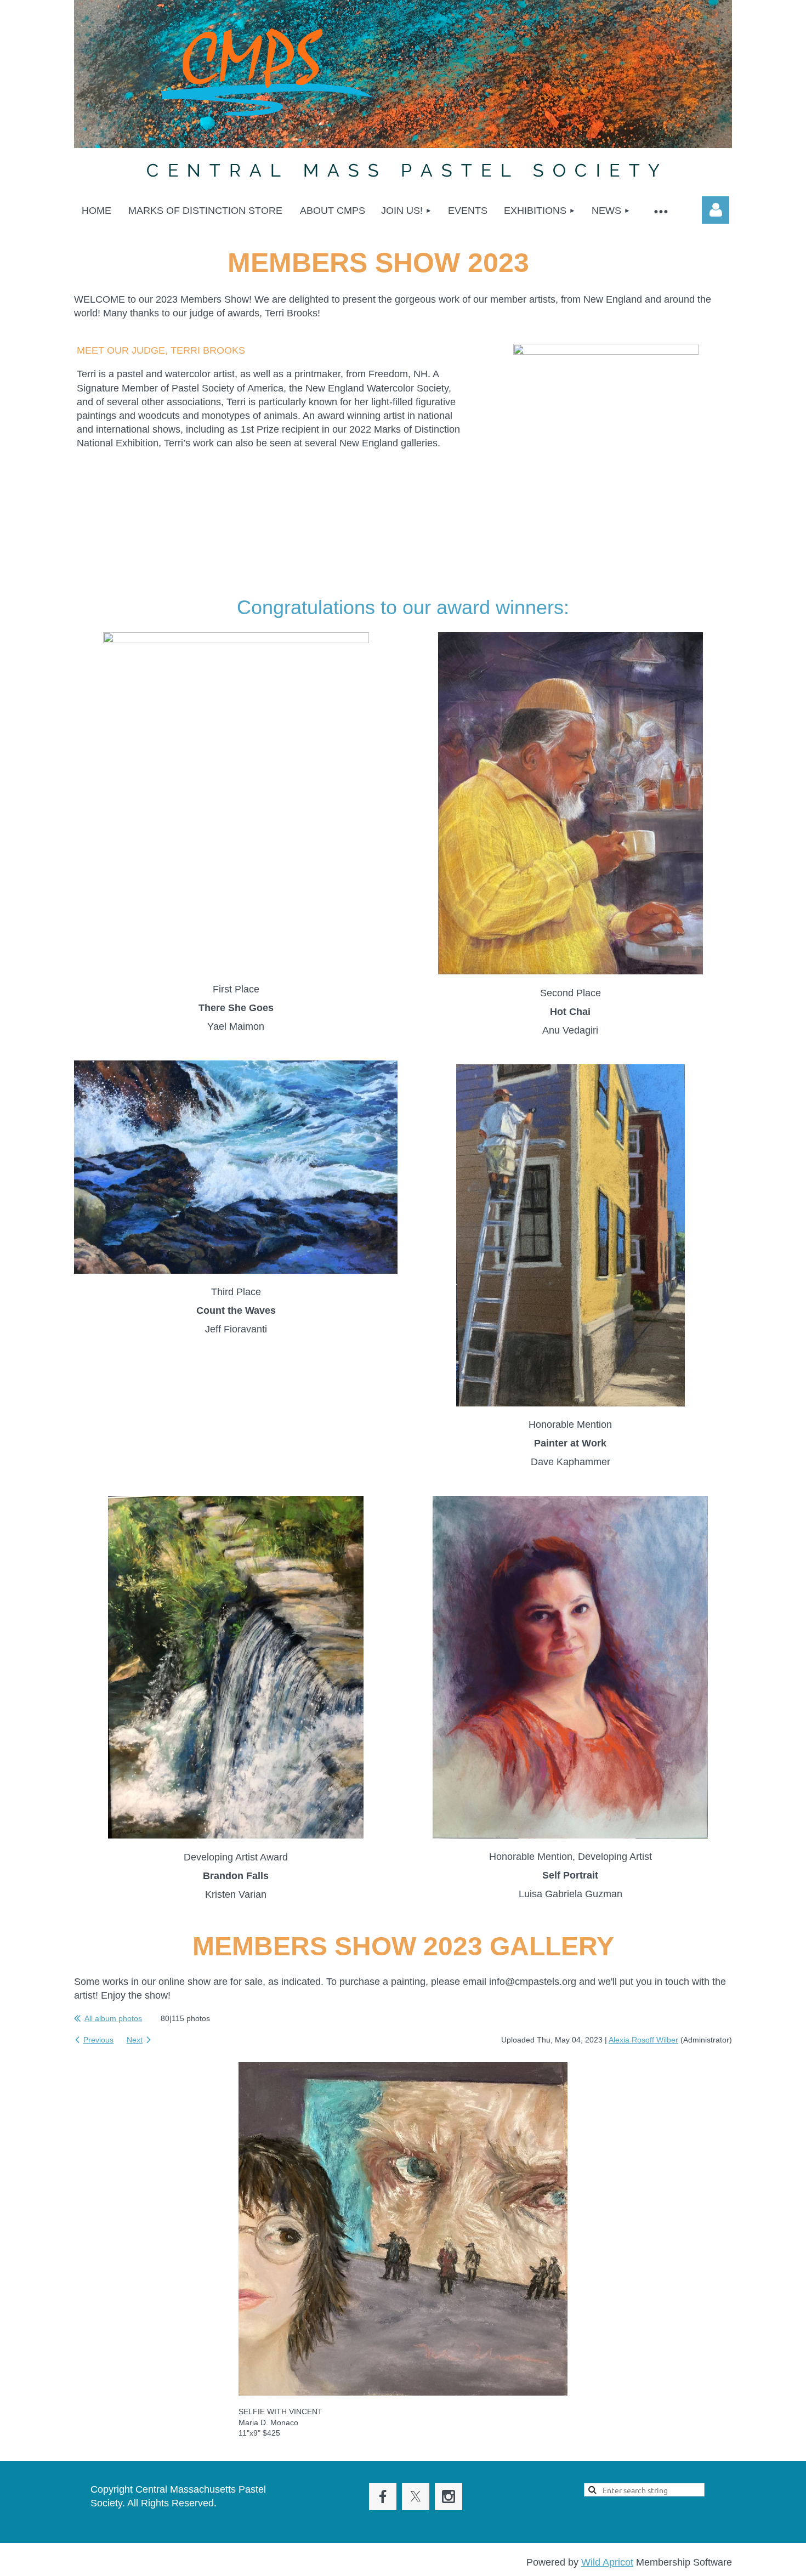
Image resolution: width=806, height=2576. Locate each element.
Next (135, 2040)
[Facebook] (383, 2496)
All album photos (113, 2018)
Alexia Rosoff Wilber (643, 2040)
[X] (416, 2496)
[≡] (660, 211)
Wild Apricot (607, 2562)
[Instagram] (449, 2496)
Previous (98, 2040)
